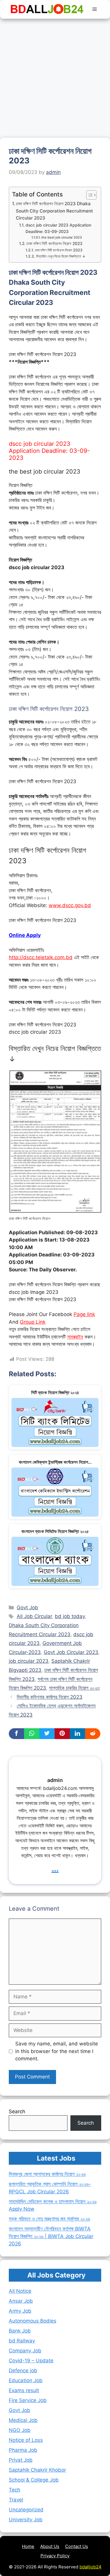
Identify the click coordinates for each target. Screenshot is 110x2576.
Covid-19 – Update (31, 2361)
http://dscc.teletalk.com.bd (41, 957)
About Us (50, 2546)
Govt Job (27, 1608)
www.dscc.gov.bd (70, 905)
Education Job (26, 2380)
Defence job (23, 2370)
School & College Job (34, 2480)
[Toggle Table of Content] (88, 195)
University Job (26, 2520)
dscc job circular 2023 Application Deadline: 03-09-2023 (58, 228)
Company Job (25, 2351)
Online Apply (25, 935)
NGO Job (20, 2430)
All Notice (20, 2291)
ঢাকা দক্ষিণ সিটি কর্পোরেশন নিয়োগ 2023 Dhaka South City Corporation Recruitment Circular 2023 (54, 211)
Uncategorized (26, 2510)
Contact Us (77, 2546)
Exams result (24, 2390)
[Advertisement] (55, 76)
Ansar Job (21, 2301)
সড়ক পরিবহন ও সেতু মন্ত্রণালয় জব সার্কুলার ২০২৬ (49, 2219)
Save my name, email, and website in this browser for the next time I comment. (57, 2051)
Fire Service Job (28, 2400)
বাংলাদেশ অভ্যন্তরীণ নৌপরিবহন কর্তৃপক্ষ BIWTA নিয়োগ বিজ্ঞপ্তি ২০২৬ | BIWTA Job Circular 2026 (51, 2236)
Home (28, 2546)
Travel (16, 2500)
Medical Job (23, 2420)
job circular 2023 (29, 1661)
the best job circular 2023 (62, 237)
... (55, 1868)
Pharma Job (23, 2450)
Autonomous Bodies (33, 2321)
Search (17, 2111)
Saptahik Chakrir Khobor (37, 2470)
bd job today (70, 1616)
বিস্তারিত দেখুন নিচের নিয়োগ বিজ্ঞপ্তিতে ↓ (61, 256)
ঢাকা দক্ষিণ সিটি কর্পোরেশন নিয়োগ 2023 (54, 244)
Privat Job (21, 2460)
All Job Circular (34, 1616)
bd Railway (22, 2341)
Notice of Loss (26, 2440)
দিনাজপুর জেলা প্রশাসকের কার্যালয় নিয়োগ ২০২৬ (47, 2174)
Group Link (33, 1322)
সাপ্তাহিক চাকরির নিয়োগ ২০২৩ (74, 1688)
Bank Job (20, 2331)
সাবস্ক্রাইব (75, 1337)
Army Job (20, 2311)
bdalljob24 (90, 2567)
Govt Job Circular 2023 (71, 1652)
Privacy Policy (55, 2556)
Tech (15, 2490)
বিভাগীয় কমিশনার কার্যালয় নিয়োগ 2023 (50, 1697)
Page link (84, 1314)
